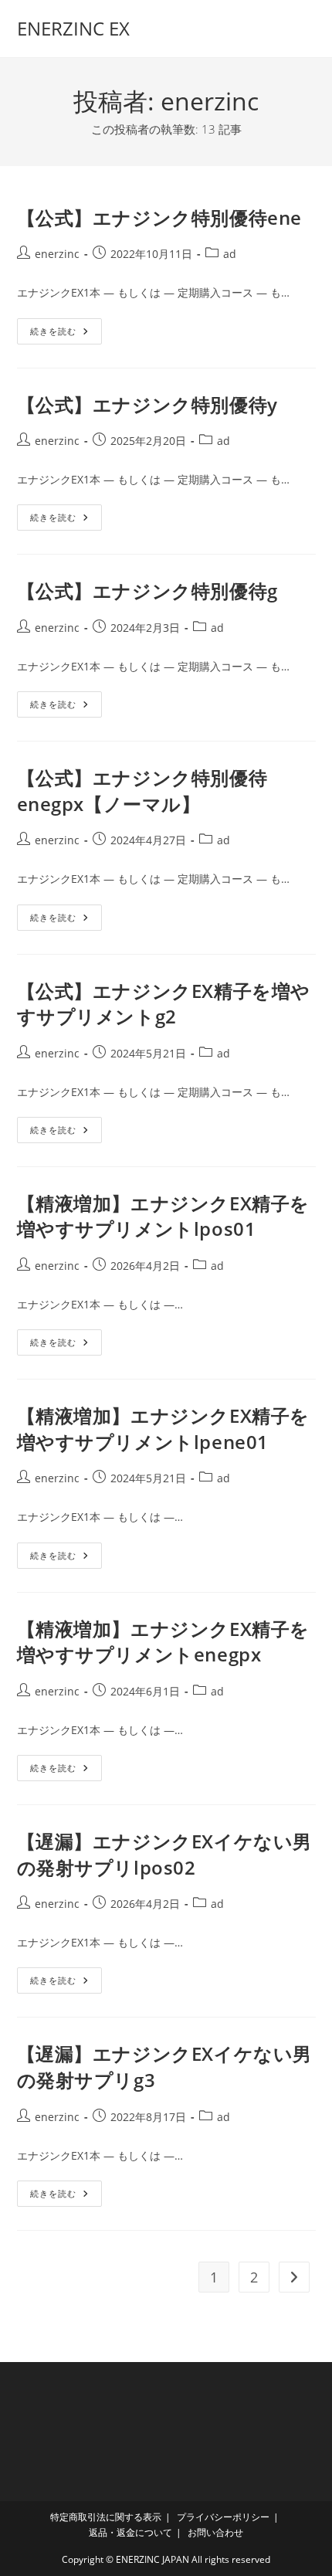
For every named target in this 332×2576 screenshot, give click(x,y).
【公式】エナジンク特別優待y (147, 404)
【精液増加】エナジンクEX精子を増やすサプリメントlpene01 (164, 1429)
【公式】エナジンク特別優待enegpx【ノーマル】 (142, 791)
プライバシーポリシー (223, 2517)
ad (230, 254)
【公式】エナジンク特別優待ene (160, 217)
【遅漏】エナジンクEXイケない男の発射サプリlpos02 (165, 1854)
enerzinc (57, 254)
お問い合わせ (215, 2532)
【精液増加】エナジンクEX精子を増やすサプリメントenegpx (164, 1642)
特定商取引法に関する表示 (106, 2517)
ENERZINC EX (73, 28)
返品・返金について (130, 2532)
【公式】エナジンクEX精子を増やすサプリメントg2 (164, 1004)
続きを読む (64, 334)
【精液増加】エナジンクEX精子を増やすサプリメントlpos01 (164, 1216)
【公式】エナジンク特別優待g (147, 591)
